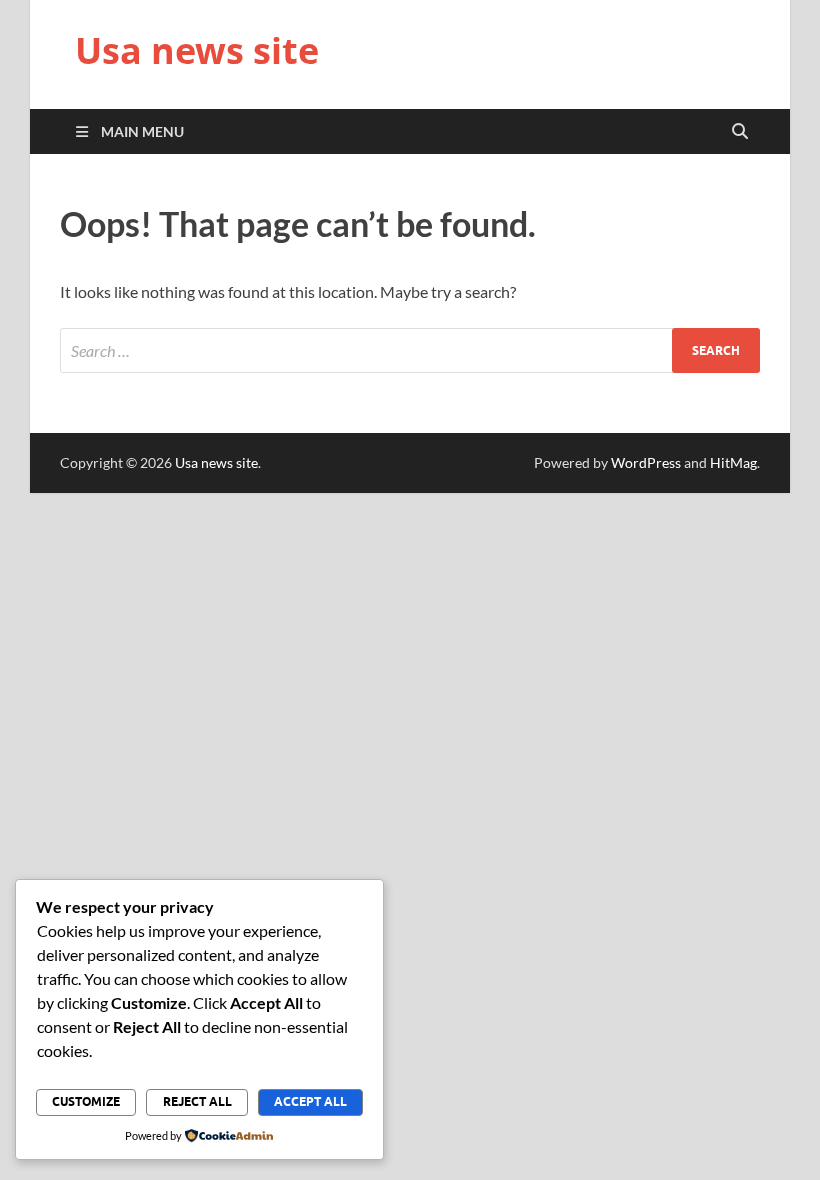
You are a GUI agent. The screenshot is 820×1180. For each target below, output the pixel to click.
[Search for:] (410, 350)
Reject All (197, 1101)
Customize (86, 1101)
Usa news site (197, 50)
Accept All (310, 1101)
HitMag (733, 462)
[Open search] (740, 132)
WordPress (646, 462)
